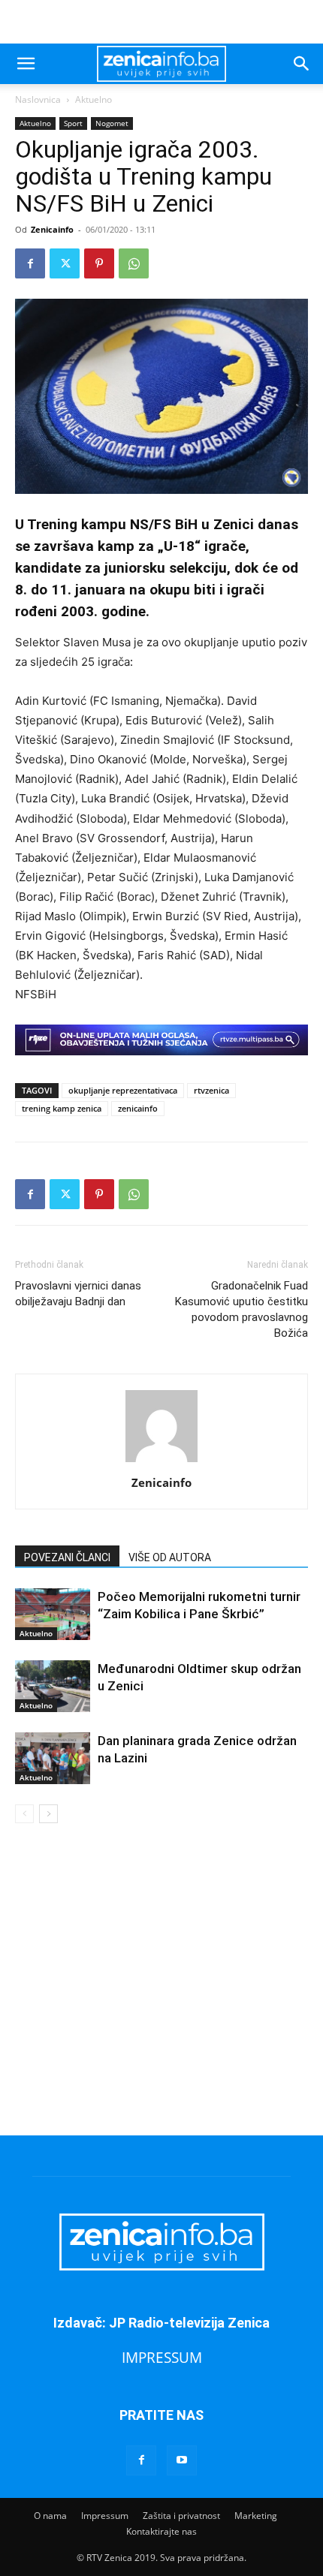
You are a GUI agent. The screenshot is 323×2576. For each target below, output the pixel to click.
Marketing (256, 2516)
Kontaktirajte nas (161, 2531)
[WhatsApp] (134, 263)
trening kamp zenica (62, 1108)
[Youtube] (182, 2460)
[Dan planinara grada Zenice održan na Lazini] (53, 1758)
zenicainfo (138, 1108)
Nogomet (112, 123)
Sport (73, 123)
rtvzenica (211, 1090)
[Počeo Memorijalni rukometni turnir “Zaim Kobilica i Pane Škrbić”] (53, 1614)
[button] (26, 64)
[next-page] (48, 1814)
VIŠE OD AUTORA (170, 1557)
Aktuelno (94, 99)
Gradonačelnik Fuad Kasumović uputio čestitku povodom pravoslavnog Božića (241, 1309)
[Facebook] (30, 263)
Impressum (105, 2516)
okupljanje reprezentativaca (123, 1090)
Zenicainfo (52, 229)
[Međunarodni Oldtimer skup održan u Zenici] (53, 1686)
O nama (50, 2516)
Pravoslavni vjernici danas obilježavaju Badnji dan (78, 1294)
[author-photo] (161, 1462)
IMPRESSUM (162, 2357)
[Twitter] (65, 263)
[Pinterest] (99, 263)
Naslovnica (38, 99)
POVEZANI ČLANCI (67, 1557)
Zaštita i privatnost (181, 2516)
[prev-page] (24, 1814)
